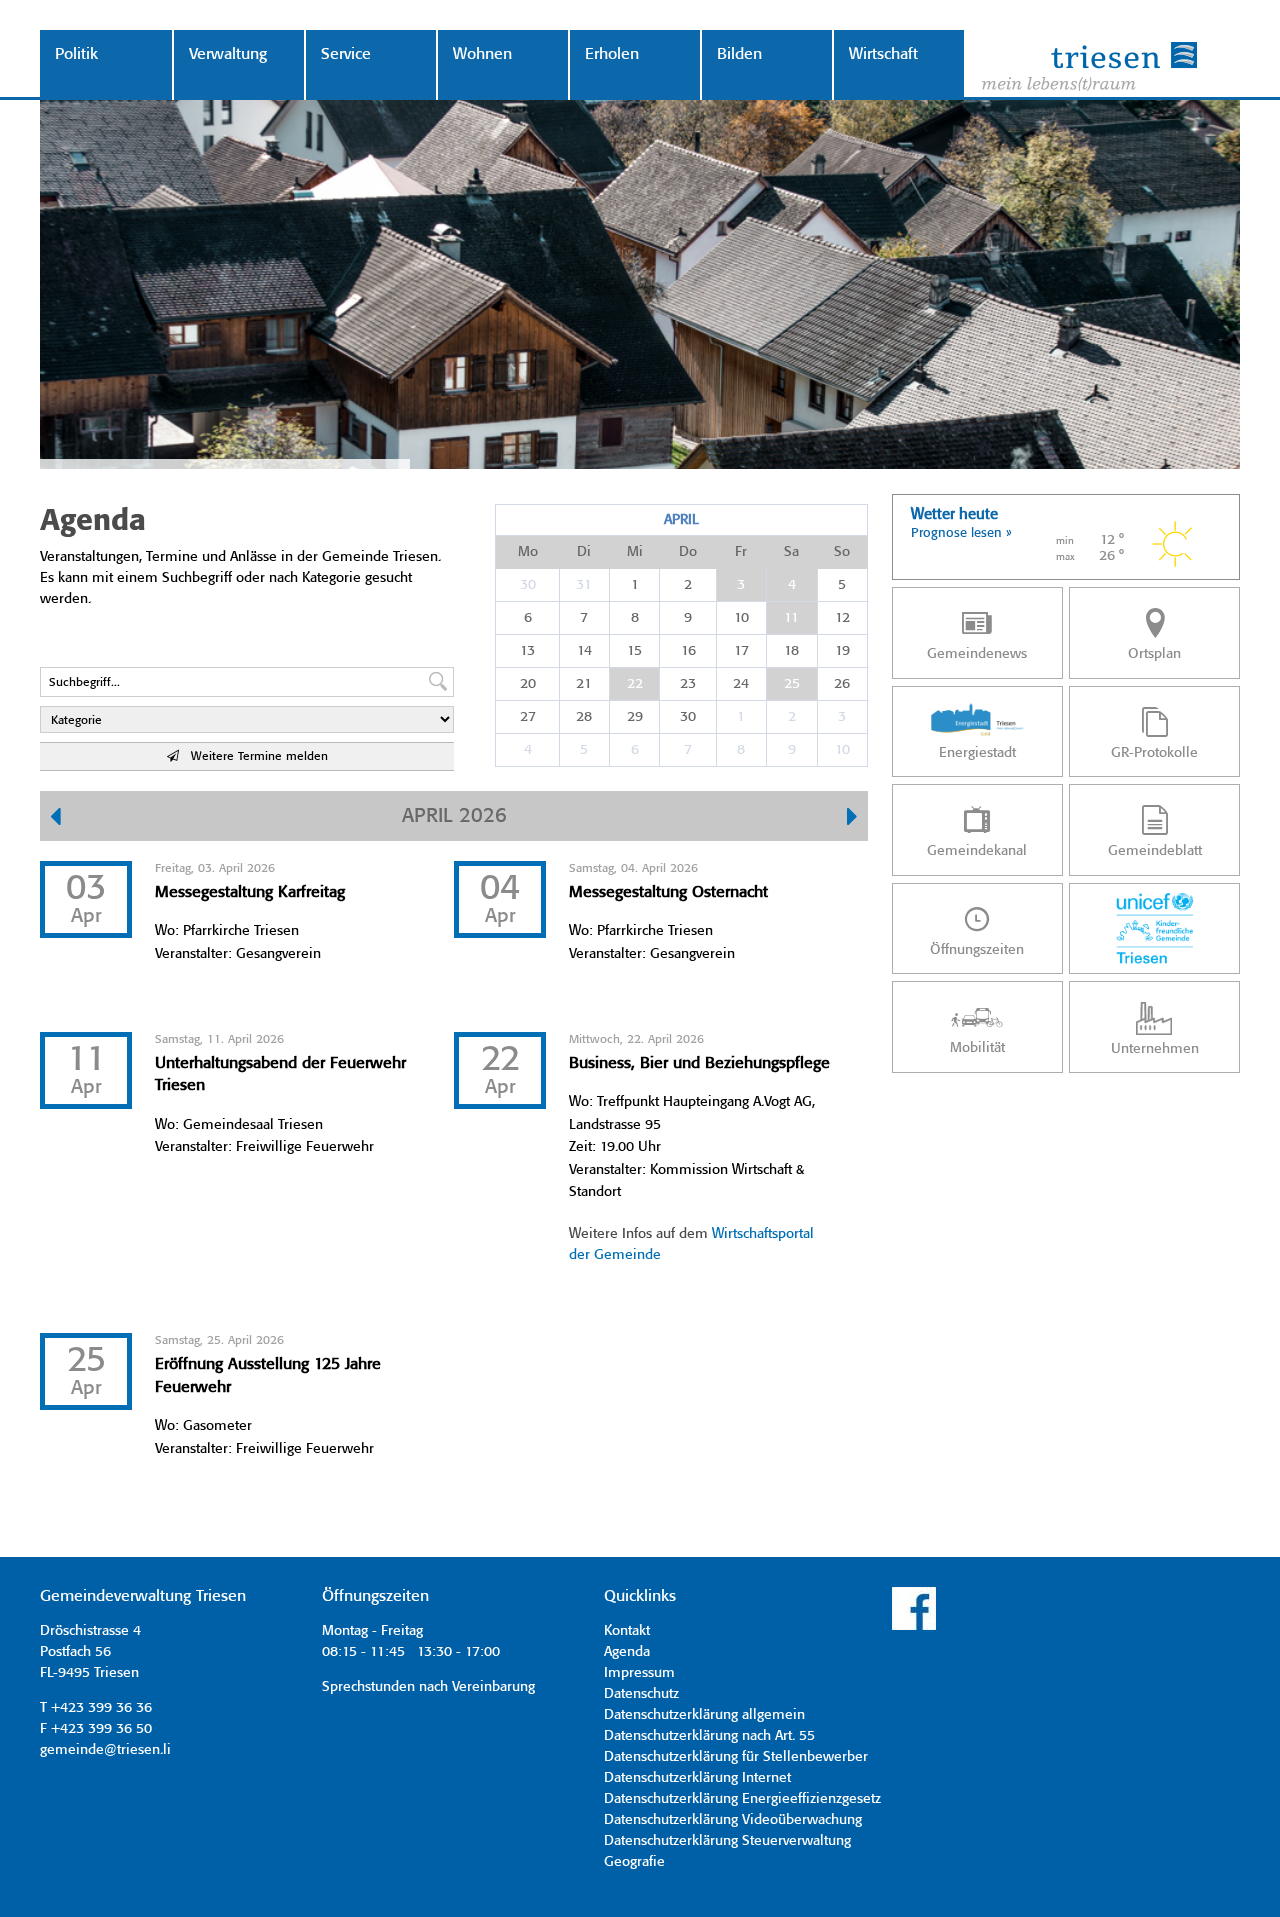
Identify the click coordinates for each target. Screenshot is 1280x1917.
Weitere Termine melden (253, 756)
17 (741, 651)
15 (634, 651)
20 (528, 684)
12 (842, 618)
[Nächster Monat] (852, 819)
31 (584, 585)
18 (791, 651)
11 (791, 618)
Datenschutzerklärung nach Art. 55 (709, 1736)
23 (688, 684)
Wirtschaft (883, 54)
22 (635, 684)
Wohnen (482, 54)
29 (635, 717)
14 (584, 651)
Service (346, 54)
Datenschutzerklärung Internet (697, 1778)
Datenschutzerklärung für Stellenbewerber (736, 1757)
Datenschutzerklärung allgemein (704, 1715)
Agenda (627, 1652)
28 (584, 717)
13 (527, 651)
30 (528, 585)
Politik (76, 54)
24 (741, 684)
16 (688, 651)
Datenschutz (641, 1694)
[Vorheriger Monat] (55, 819)
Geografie (634, 1862)
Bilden (739, 54)
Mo (528, 552)
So (842, 552)
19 (842, 651)
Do (688, 552)
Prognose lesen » (961, 533)
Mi (635, 552)
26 (842, 684)
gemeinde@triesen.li (105, 1750)
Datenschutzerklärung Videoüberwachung (733, 1820)
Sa (791, 552)
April (681, 520)
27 (528, 717)
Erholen (612, 54)
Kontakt (627, 1631)
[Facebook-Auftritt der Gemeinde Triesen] (914, 1627)
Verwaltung (228, 54)
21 (584, 684)
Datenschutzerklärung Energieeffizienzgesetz (742, 1799)
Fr (741, 552)
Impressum (639, 1673)
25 (792, 684)
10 (741, 618)
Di (584, 552)
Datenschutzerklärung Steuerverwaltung (727, 1841)
